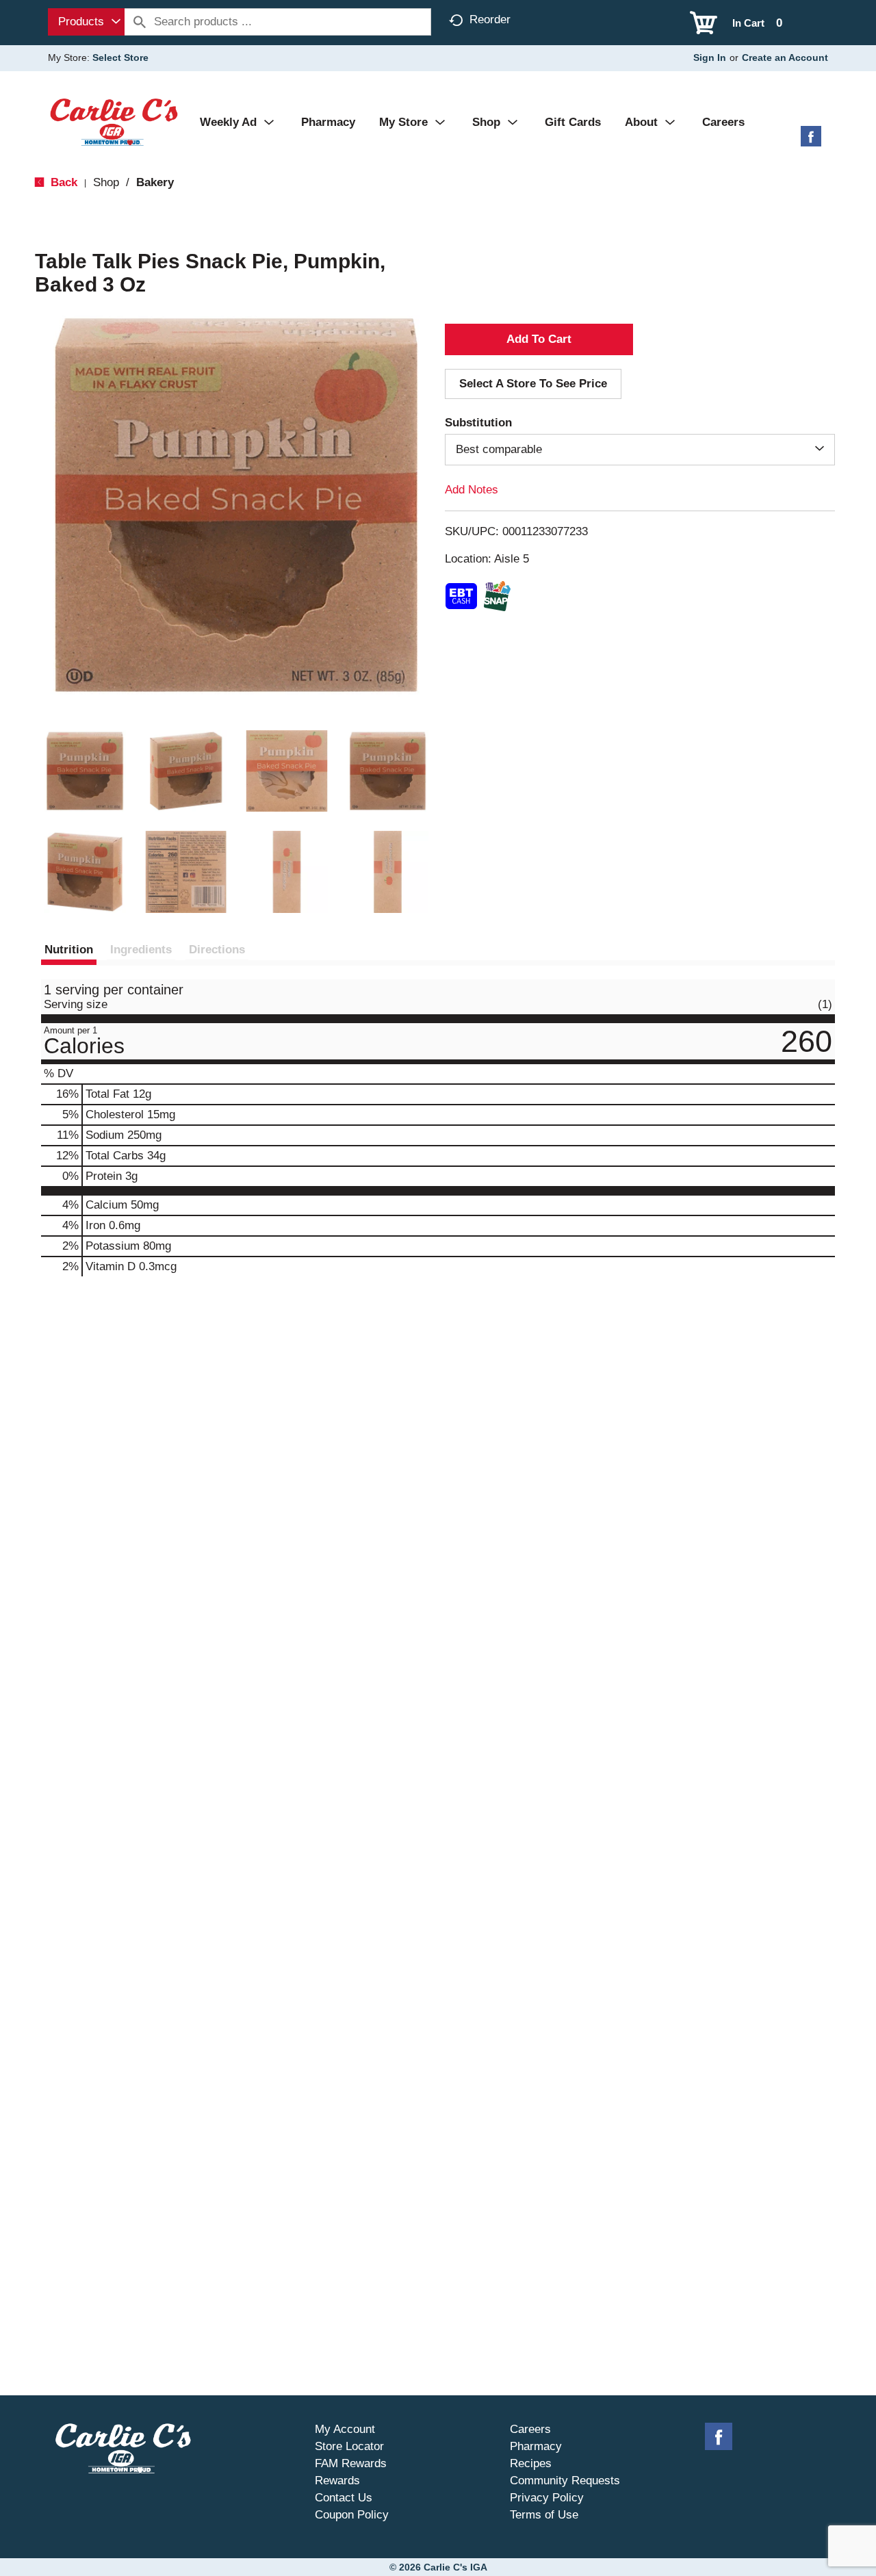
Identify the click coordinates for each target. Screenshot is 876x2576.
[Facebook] (811, 141)
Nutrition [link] (69, 950)
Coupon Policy (352, 2515)
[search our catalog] (140, 22)
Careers (530, 2429)
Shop (106, 182)
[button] (85, 771)
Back (62, 182)
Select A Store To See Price (533, 384)
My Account (345, 2429)
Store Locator (349, 2446)
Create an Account (785, 57)
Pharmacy (536, 2446)
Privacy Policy (547, 2498)
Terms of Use (544, 2515)
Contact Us (344, 2498)
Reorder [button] (490, 20)
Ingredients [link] (141, 950)
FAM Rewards (351, 2463)
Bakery (155, 182)
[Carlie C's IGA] (114, 121)
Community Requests (565, 2481)
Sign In (710, 57)
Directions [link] (217, 950)
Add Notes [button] (472, 490)
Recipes (531, 2463)
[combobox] (86, 22)
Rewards (337, 2481)
